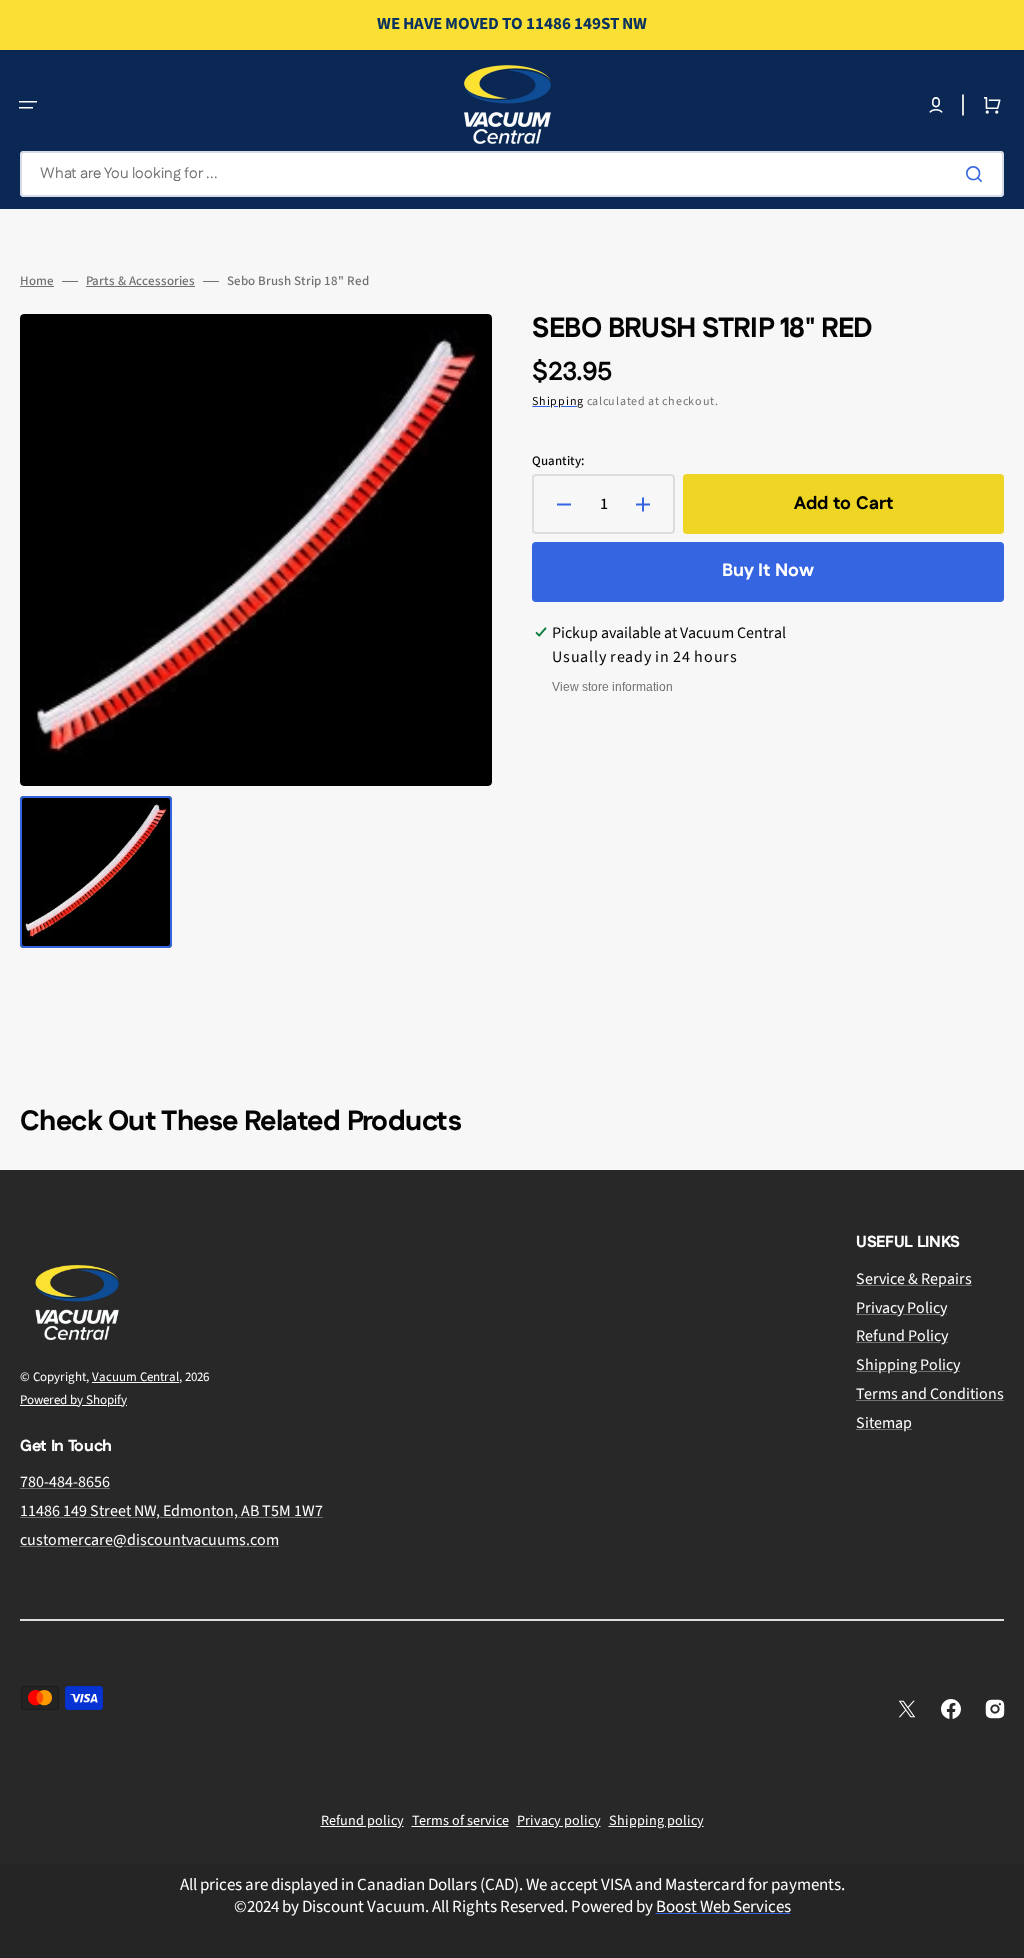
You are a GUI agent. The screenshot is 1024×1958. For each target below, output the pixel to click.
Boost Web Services (723, 1907)
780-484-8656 (65, 1482)
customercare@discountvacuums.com (149, 1540)
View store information (612, 687)
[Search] (978, 174)
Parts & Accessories (140, 281)
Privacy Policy (901, 1308)
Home (37, 281)
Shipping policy (656, 1821)
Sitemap (884, 1423)
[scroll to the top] (998, 1932)
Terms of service (460, 1821)
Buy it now (768, 571)
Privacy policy (559, 1821)
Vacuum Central (135, 1377)
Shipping (558, 401)
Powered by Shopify (73, 1400)
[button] (28, 105)
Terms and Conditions (930, 1394)
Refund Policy (902, 1336)
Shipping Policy (908, 1365)
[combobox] (512, 174)
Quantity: (558, 461)
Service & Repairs (914, 1279)
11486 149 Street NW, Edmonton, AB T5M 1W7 (171, 1511)
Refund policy (362, 1821)
